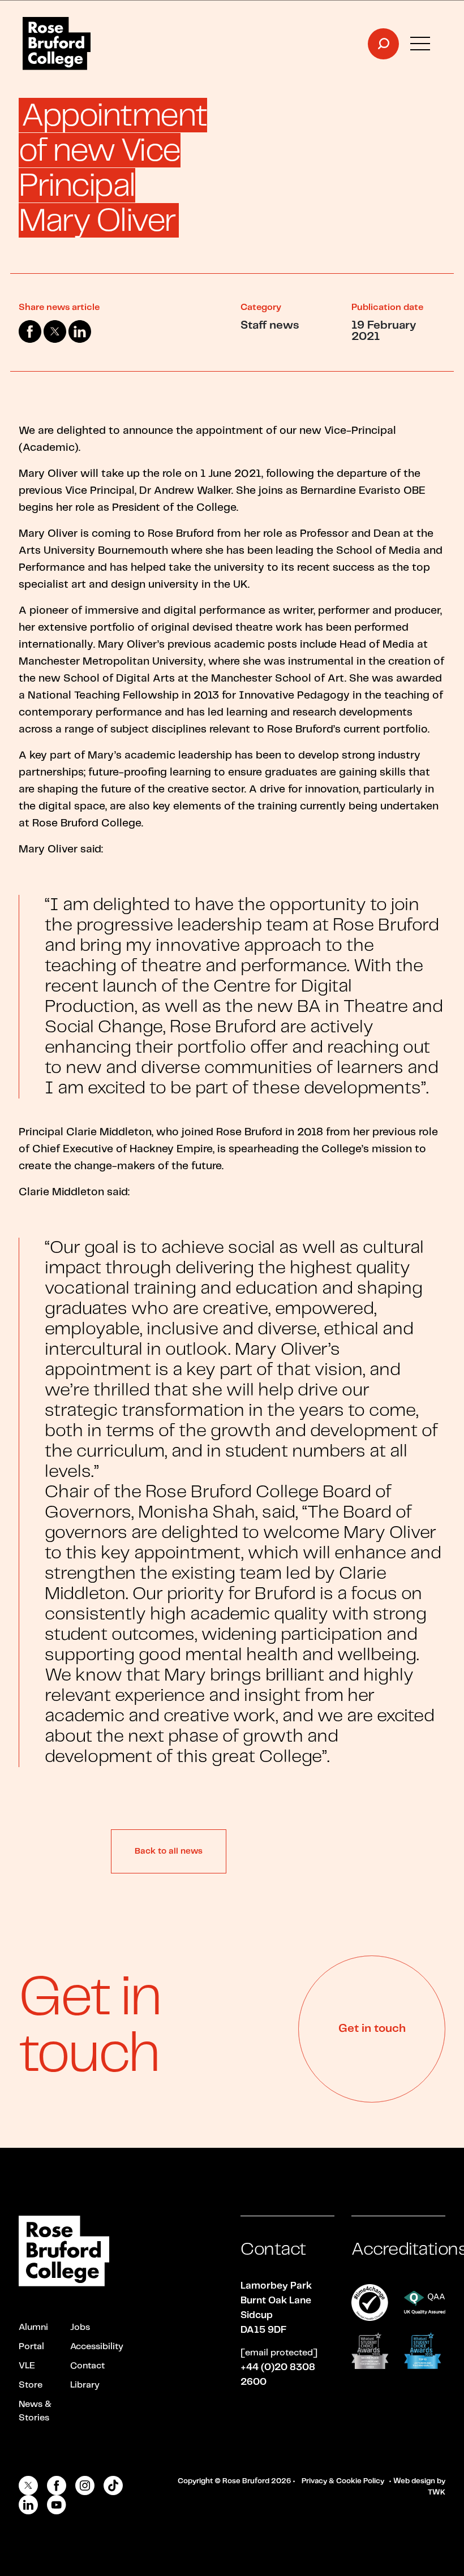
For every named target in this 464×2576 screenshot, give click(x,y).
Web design (414, 2481)
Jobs (80, 2327)
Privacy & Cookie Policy (343, 2481)
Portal (31, 2347)
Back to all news (169, 1851)
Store (31, 2385)
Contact (87, 2366)
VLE (27, 2366)
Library (85, 2385)
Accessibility (97, 2347)
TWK (437, 2493)
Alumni (33, 2327)
